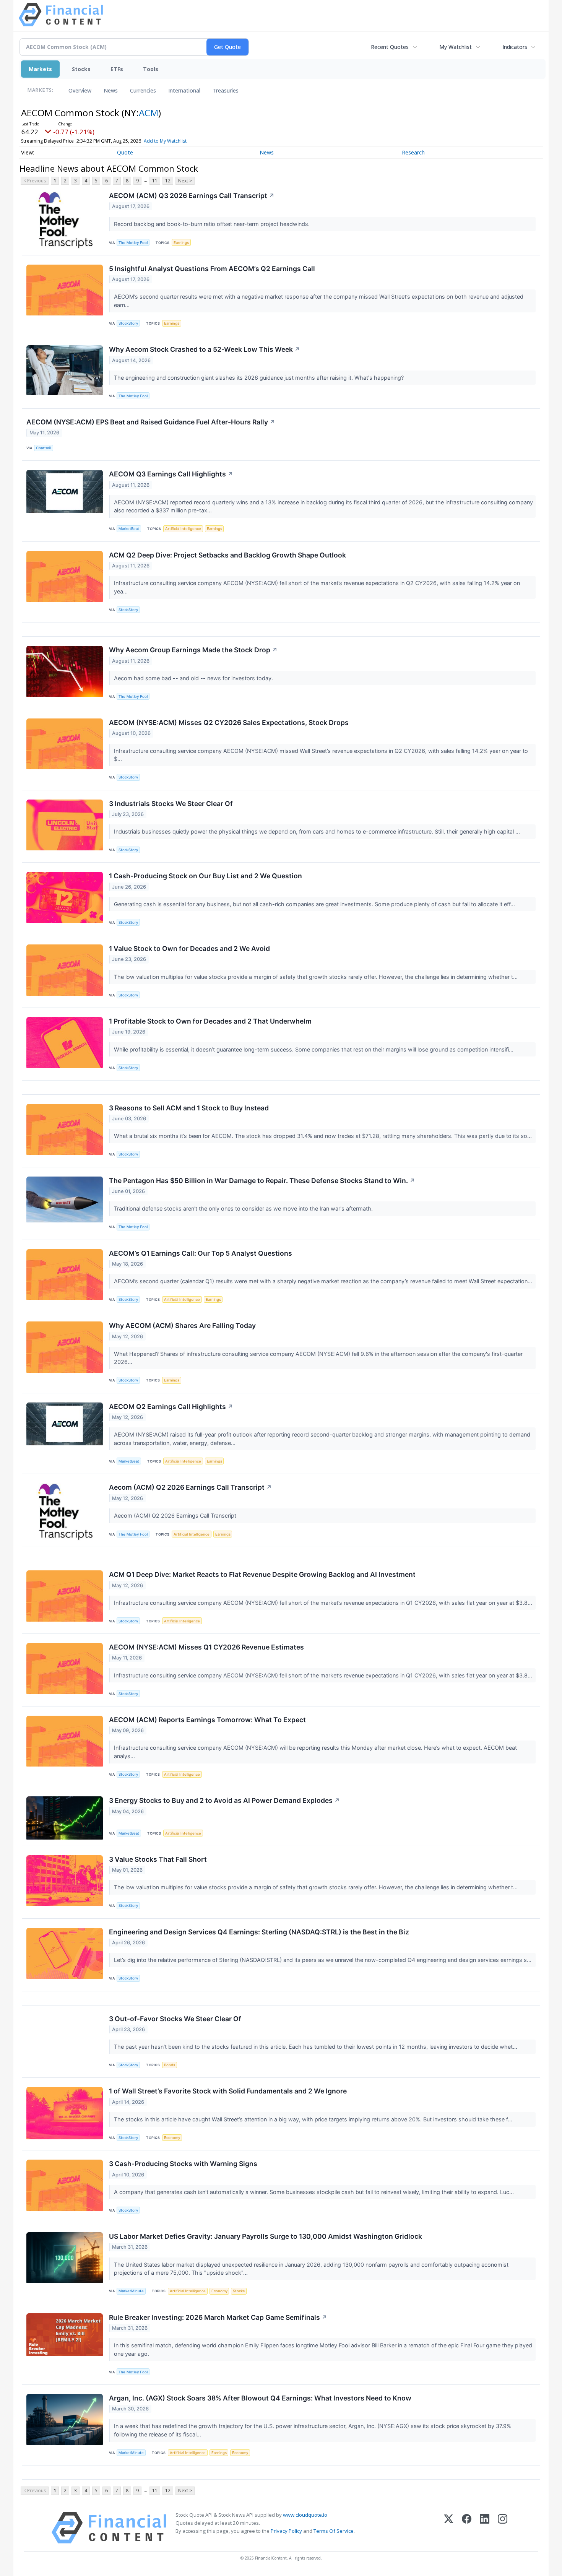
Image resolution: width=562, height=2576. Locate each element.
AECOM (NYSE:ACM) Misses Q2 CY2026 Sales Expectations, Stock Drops (229, 722)
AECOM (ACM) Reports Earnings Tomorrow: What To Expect (207, 1720)
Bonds (170, 2065)
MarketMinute (131, 2291)
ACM (149, 113)
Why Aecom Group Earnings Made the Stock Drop (193, 650)
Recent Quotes (390, 47)
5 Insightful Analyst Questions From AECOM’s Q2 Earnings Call (212, 269)
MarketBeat (129, 529)
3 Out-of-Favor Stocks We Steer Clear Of (175, 2019)
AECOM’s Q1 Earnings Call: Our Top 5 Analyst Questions (201, 1253)
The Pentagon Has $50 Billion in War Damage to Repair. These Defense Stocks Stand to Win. (262, 1181)
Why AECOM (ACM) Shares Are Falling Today (182, 1325)
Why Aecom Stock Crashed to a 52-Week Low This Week (205, 349)
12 (168, 181)
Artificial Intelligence (183, 529)
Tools (151, 69)
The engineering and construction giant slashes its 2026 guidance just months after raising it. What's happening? (260, 378)
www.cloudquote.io (305, 2515)
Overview (80, 90)
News (111, 90)
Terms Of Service (334, 2531)
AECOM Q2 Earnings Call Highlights (171, 1407)
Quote (125, 152)
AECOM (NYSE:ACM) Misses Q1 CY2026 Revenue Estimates (206, 1647)
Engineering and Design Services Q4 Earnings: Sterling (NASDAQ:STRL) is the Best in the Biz (259, 1932)
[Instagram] (503, 2528)
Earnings (181, 243)
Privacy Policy (286, 2531)
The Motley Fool (133, 243)
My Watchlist (456, 47)
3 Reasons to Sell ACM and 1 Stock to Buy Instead (189, 1108)
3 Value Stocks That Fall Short (158, 1859)
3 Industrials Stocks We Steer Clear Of (171, 804)
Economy (172, 2138)
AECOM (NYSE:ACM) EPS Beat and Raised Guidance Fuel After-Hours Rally (151, 422)
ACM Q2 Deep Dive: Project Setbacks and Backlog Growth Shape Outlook (227, 555)
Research (413, 152)
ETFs (117, 69)
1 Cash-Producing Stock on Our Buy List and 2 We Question (205, 876)
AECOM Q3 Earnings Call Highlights (171, 474)
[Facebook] (467, 2528)
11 (155, 181)
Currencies (143, 90)
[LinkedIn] (485, 2528)
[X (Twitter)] (449, 2528)
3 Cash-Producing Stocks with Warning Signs (183, 2164)
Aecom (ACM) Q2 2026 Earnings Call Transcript (190, 1487)
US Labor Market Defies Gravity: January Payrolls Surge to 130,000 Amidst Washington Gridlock (266, 2236)
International (184, 90)
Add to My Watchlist (165, 141)
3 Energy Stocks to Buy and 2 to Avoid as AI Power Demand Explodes (224, 1800)
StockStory (128, 323)
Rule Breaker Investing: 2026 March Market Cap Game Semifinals (218, 2317)
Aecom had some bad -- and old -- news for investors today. (194, 678)
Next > (185, 181)
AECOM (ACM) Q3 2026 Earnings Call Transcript (192, 196)
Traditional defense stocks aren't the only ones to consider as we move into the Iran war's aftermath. (244, 1208)
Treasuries (226, 90)
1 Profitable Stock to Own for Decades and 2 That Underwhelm (210, 1021)
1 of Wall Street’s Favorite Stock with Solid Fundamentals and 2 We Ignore (228, 2091)
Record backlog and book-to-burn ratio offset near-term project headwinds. (213, 224)
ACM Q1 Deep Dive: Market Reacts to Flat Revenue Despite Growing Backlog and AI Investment (262, 1574)
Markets (40, 69)
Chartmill (44, 448)
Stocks (81, 69)
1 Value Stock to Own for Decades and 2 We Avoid (189, 948)
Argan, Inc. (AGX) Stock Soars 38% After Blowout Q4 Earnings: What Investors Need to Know (260, 2398)
